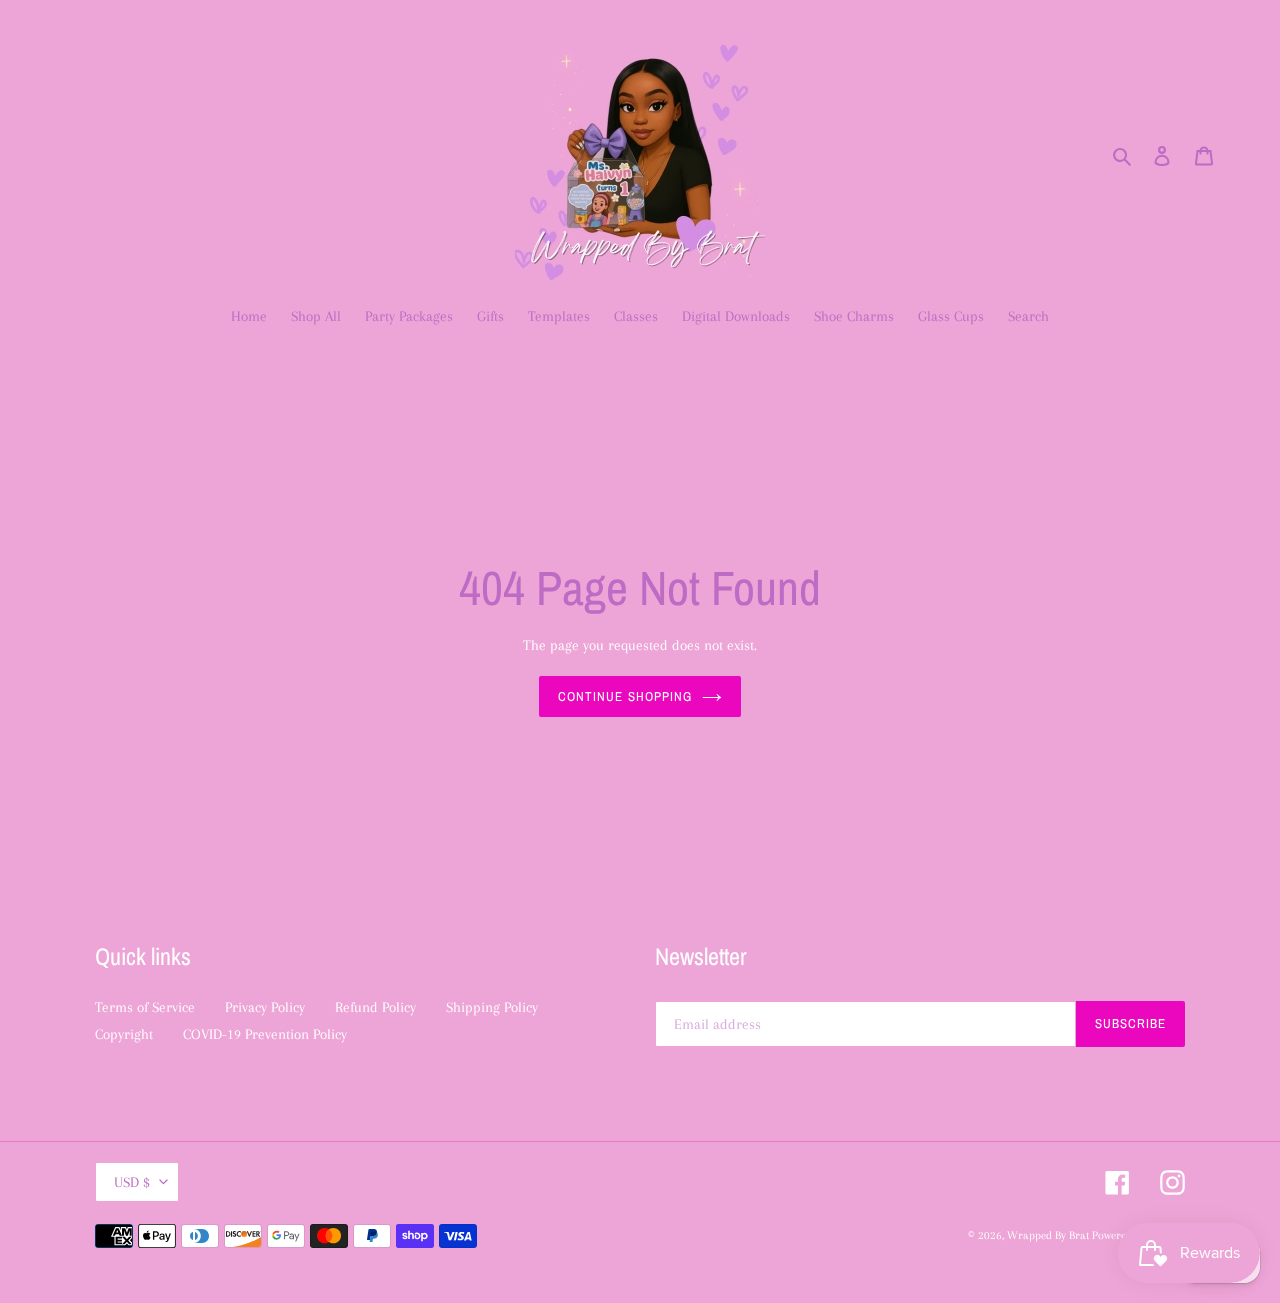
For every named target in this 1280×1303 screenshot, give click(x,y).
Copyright (124, 1034)
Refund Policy (375, 1007)
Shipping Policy (492, 1007)
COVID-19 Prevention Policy (265, 1034)
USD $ (132, 1182)
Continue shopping (625, 696)
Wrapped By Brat (1049, 1235)
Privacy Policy (265, 1007)
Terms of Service (145, 1007)
